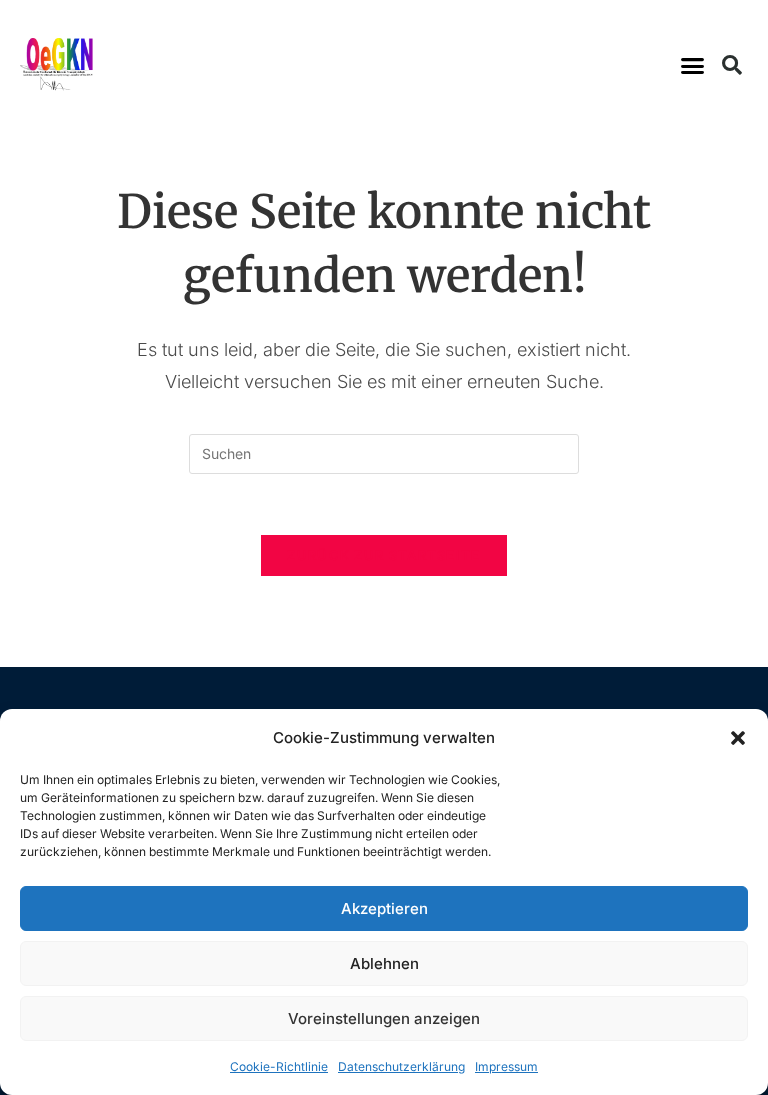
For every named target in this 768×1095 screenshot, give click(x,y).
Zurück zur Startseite (383, 555)
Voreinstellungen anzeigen (384, 1018)
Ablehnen (384, 963)
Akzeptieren (384, 908)
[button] (738, 738)
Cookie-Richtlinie (279, 1066)
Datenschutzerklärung (401, 1066)
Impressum (506, 1066)
